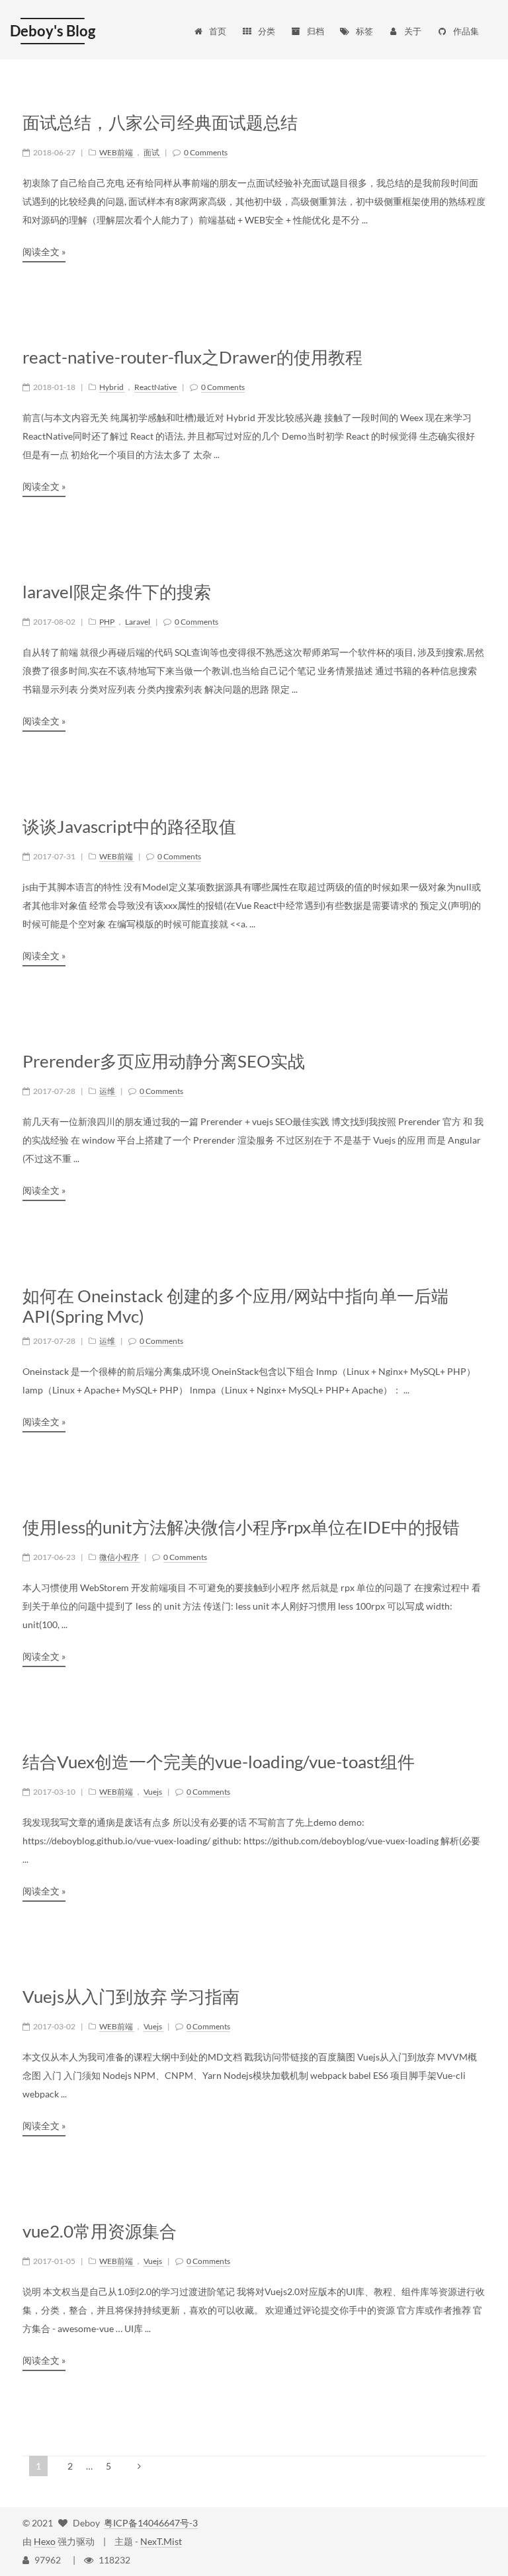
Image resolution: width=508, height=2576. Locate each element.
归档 (316, 31)
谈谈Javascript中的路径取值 (129, 827)
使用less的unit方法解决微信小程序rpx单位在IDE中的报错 (241, 1527)
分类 (267, 31)
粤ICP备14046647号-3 (151, 2523)
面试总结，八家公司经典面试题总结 (160, 123)
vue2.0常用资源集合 (100, 2231)
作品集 (466, 31)
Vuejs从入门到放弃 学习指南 (131, 1997)
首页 (218, 31)
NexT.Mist (161, 2541)
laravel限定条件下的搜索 (117, 592)
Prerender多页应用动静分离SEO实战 (164, 1061)
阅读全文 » (44, 252)
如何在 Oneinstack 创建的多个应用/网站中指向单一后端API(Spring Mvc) (235, 1306)
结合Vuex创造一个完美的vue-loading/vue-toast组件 (219, 1762)
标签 (364, 31)
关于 (413, 31)
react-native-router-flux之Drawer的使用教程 (192, 357)
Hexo (45, 2541)
